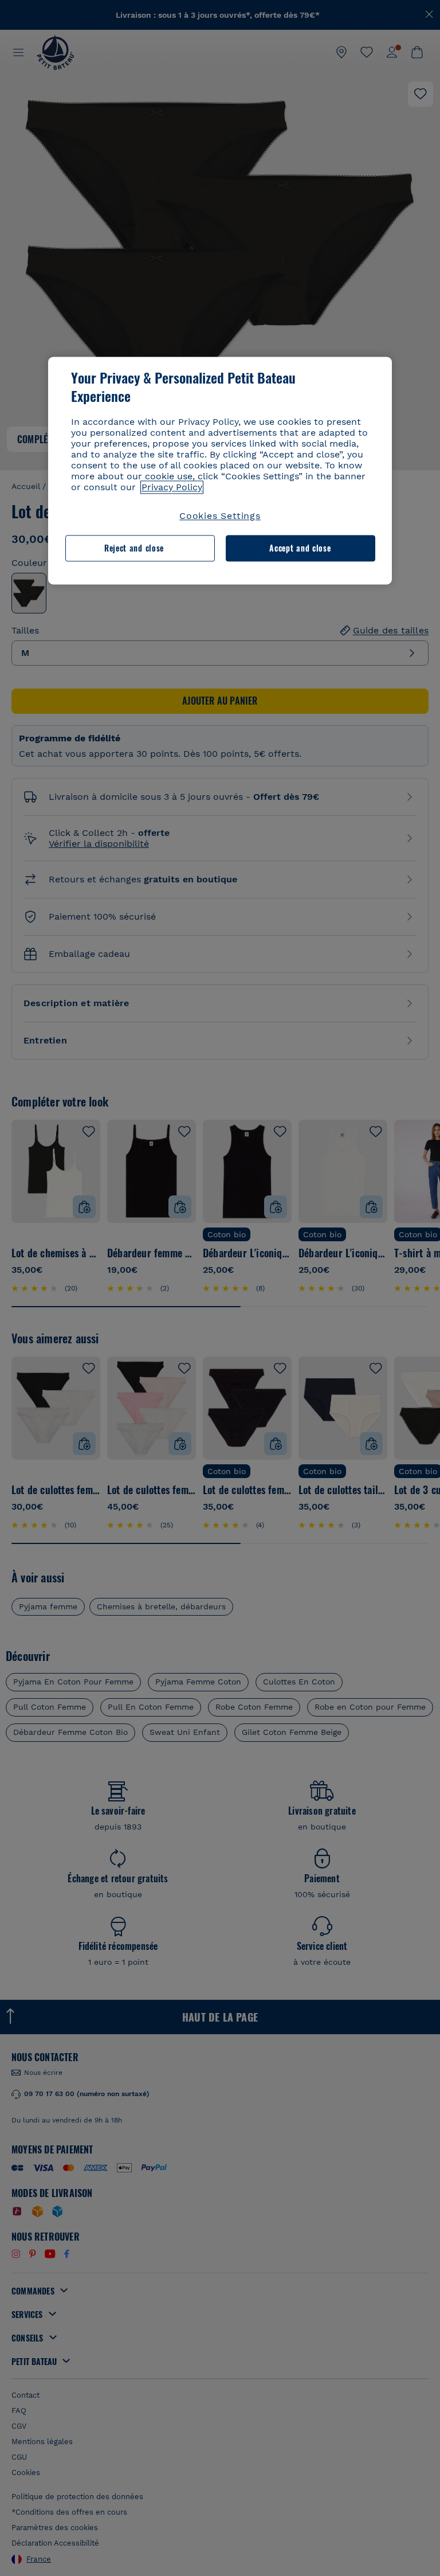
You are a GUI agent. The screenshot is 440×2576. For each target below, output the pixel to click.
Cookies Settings (220, 516)
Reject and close (134, 548)
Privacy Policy (172, 487)
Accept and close (300, 548)
